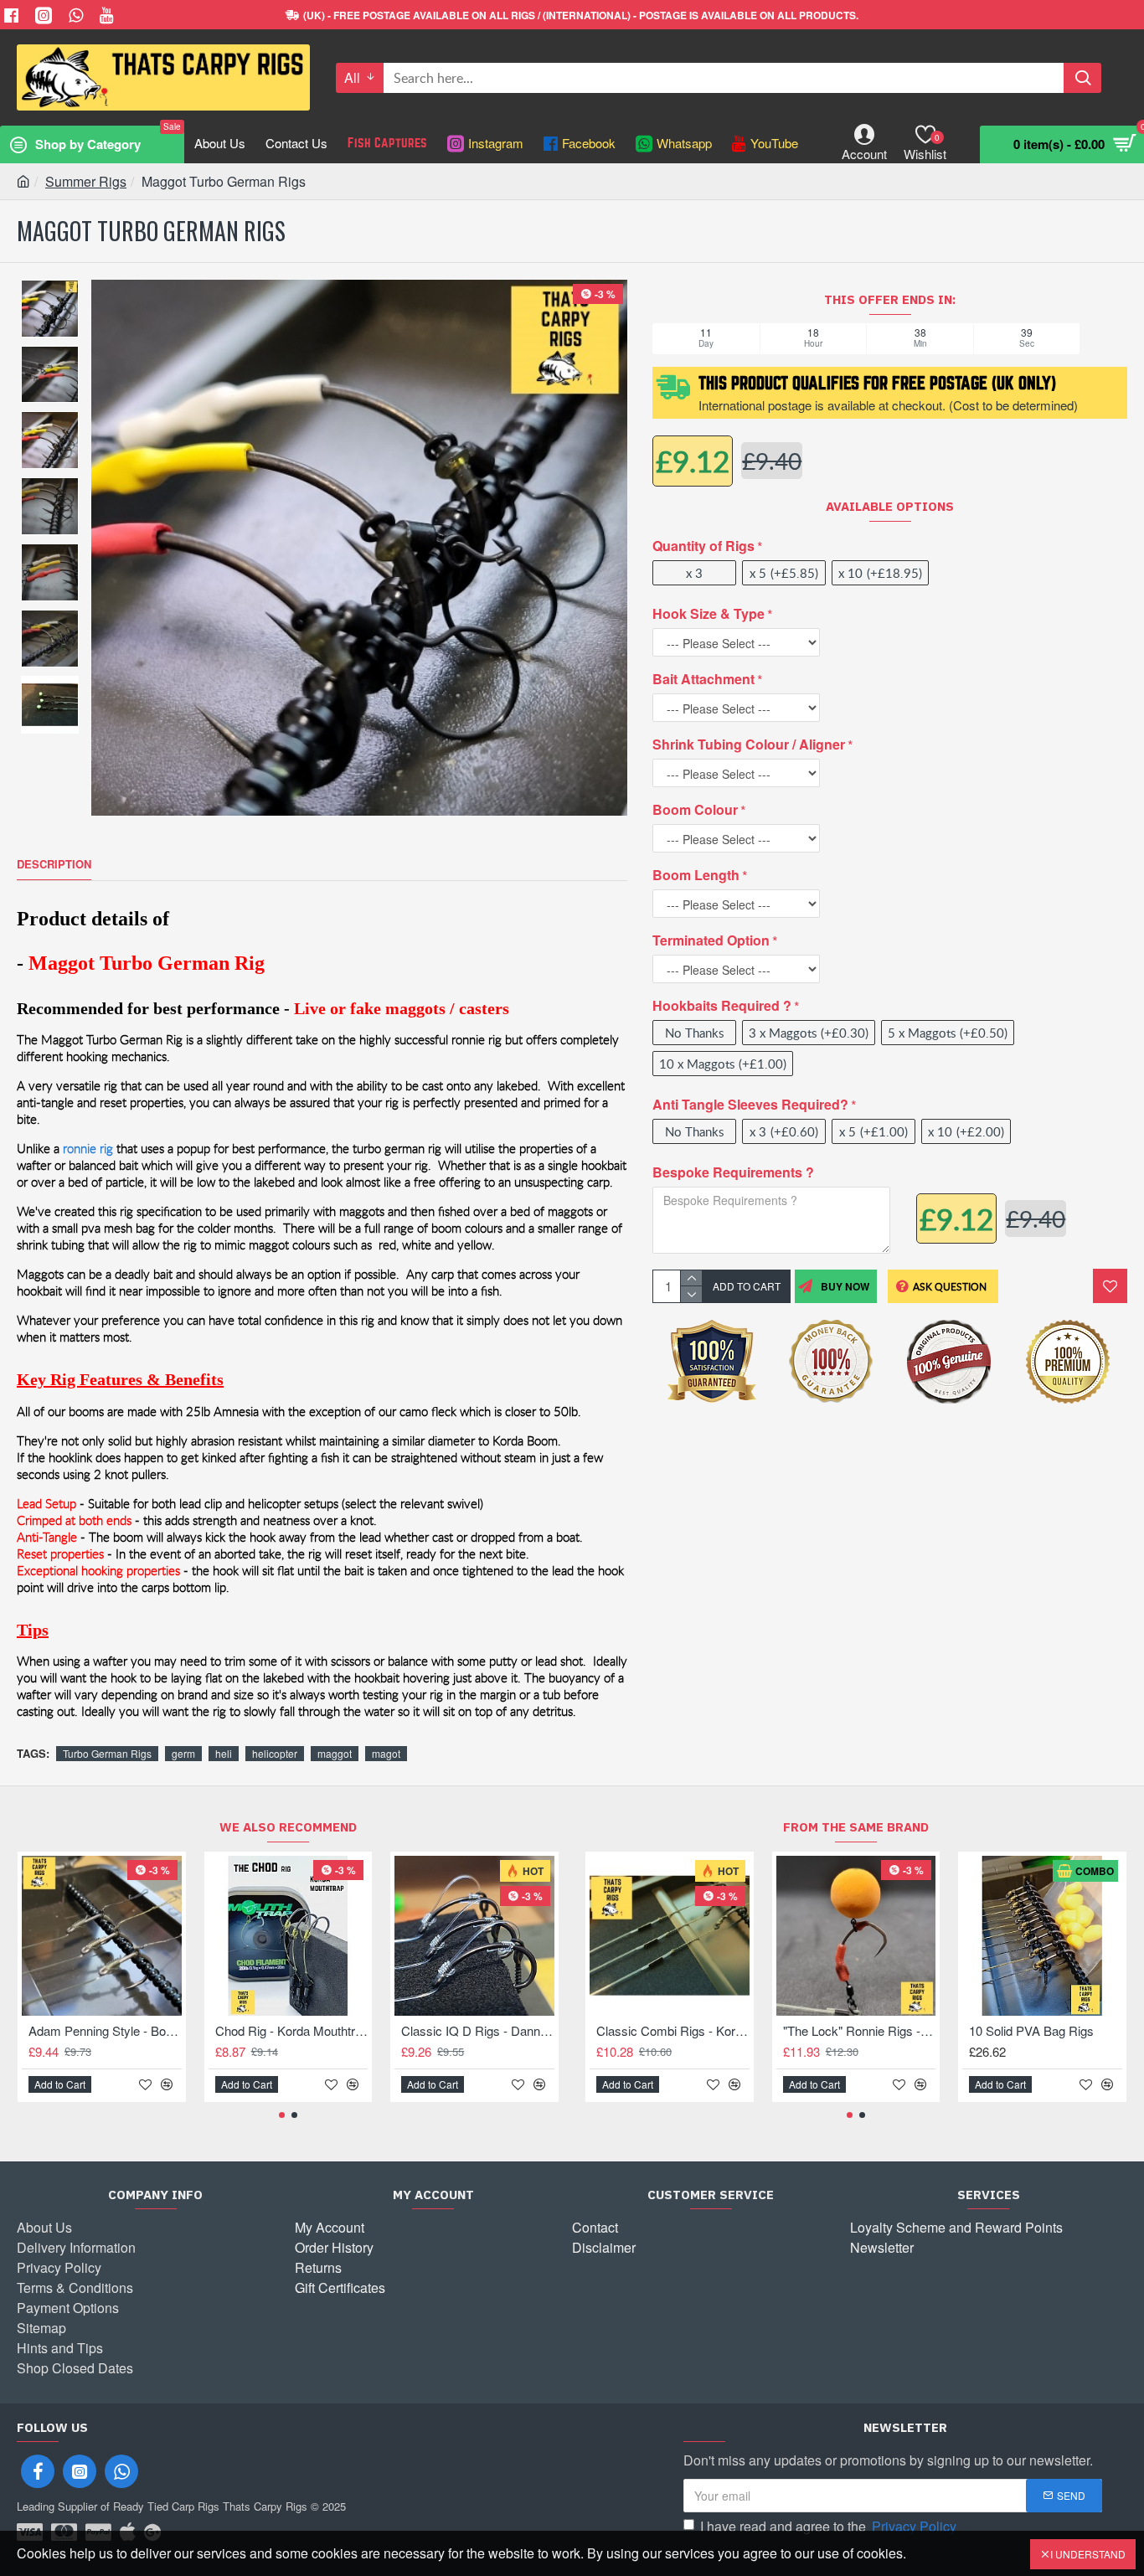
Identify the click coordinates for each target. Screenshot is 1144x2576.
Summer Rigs (86, 181)
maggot (335, 1753)
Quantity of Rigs (703, 546)
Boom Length (696, 875)
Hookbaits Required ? (722, 1005)
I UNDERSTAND (1088, 2554)
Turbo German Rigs (107, 1753)
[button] (282, 2115)
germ (183, 1753)
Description (54, 865)
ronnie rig (88, 1149)
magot (386, 1753)
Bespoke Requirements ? (733, 1172)
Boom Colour (695, 809)
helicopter (275, 1753)
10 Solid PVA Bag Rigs (1031, 2031)
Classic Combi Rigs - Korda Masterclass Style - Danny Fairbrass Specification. (673, 2031)
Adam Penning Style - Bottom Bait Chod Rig (105, 2031)
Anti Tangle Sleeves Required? (750, 1104)
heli (224, 1753)
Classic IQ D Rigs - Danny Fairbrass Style (478, 2031)
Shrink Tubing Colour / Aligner (749, 744)
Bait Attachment (703, 679)
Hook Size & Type (709, 613)
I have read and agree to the (828, 2526)
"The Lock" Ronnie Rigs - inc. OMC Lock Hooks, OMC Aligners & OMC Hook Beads (860, 2031)
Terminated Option (711, 940)
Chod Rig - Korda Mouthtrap (292, 2031)
